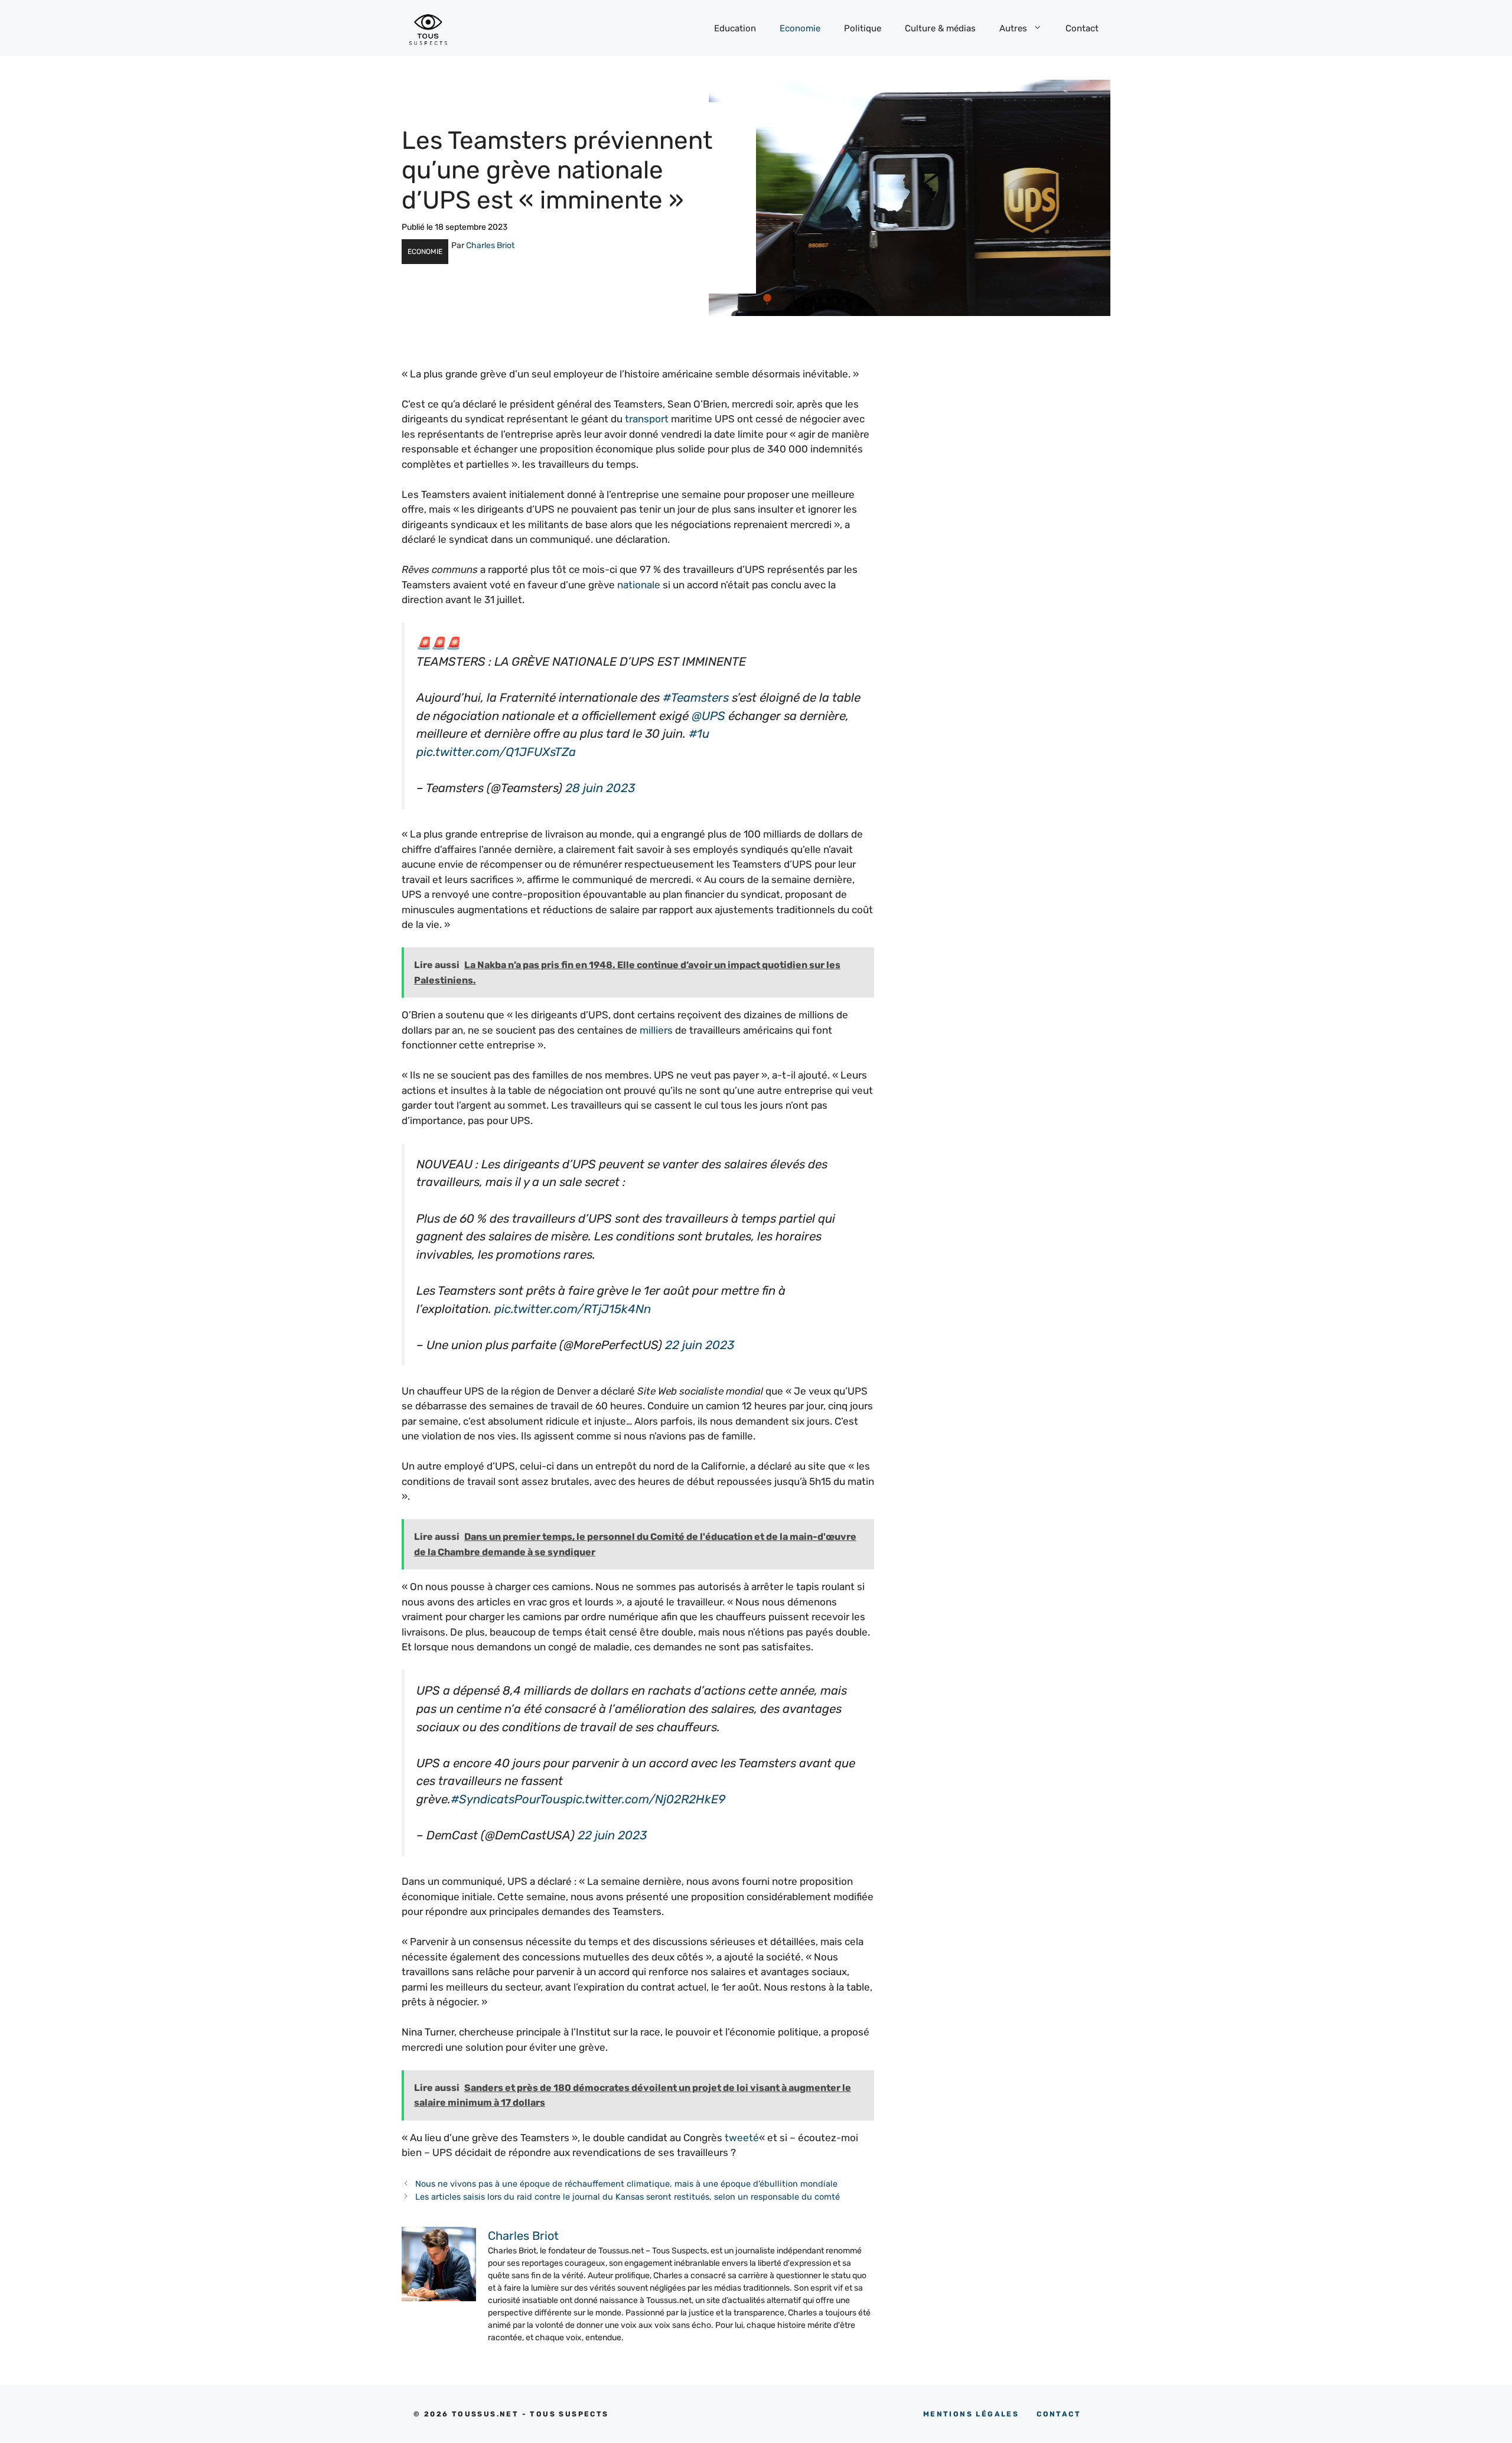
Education (735, 28)
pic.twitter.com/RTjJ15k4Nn (573, 1309)
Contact (1082, 28)
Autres (1013, 28)
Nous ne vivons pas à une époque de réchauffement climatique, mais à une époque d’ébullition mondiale (626, 2184)
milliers (656, 1030)
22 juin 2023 (700, 1345)
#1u (699, 734)
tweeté (742, 2138)
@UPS (708, 716)
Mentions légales (971, 2414)
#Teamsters (696, 698)
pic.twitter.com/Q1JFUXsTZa (496, 752)
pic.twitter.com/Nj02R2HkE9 (646, 1799)
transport (647, 419)
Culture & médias (940, 28)
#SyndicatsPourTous (508, 1799)
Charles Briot (490, 245)
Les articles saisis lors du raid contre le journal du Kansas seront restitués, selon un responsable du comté (628, 2197)
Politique (863, 28)
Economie (800, 28)
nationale (639, 585)
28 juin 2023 (600, 788)
